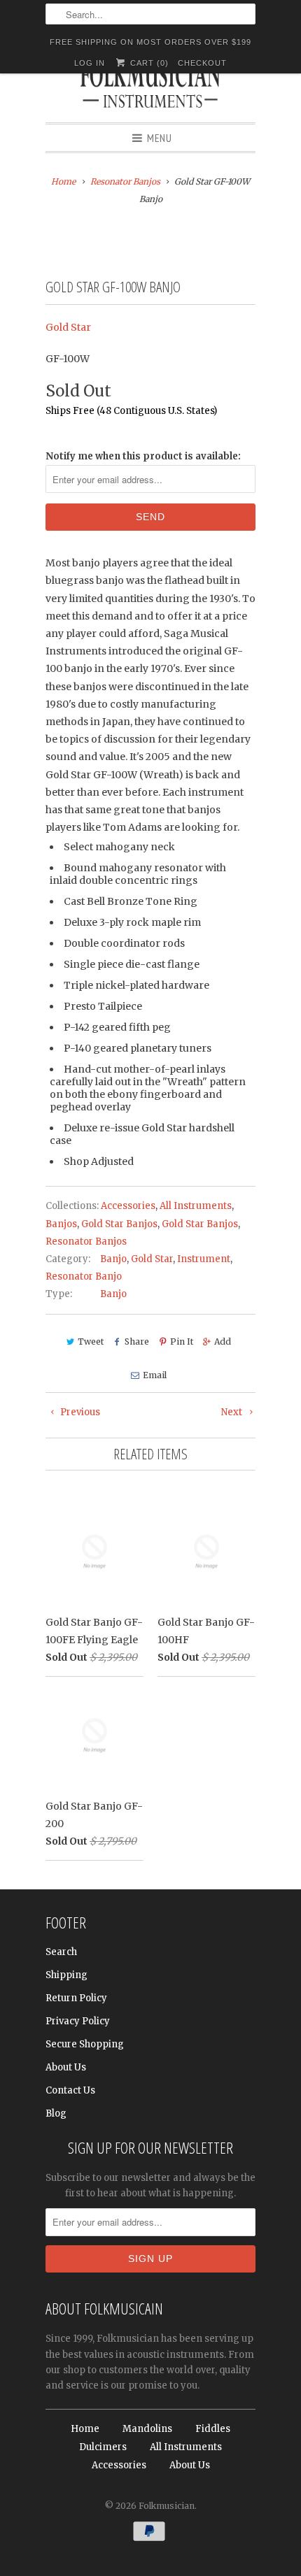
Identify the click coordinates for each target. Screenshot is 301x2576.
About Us (66, 2067)
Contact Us (70, 2090)
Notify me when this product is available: (143, 456)
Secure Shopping (85, 2044)
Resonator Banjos (86, 1242)
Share (137, 1341)
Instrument (204, 1259)
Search (61, 1952)
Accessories (128, 1206)
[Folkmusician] (150, 87)
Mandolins (147, 2429)
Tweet (91, 1341)
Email (154, 1375)
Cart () (148, 63)
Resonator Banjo (84, 1276)
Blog (56, 2113)
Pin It (182, 1341)
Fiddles (213, 2429)
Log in (90, 63)
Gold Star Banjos (119, 1224)
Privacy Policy (78, 2021)
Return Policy (76, 1998)
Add (223, 1341)
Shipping (66, 1975)
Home (85, 2429)
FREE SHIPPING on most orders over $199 (150, 42)
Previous (79, 1412)
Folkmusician (167, 2506)
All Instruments (196, 1206)
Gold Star (68, 327)
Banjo (113, 1259)
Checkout (202, 63)
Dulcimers (103, 2447)
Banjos (61, 1224)
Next (233, 1412)
